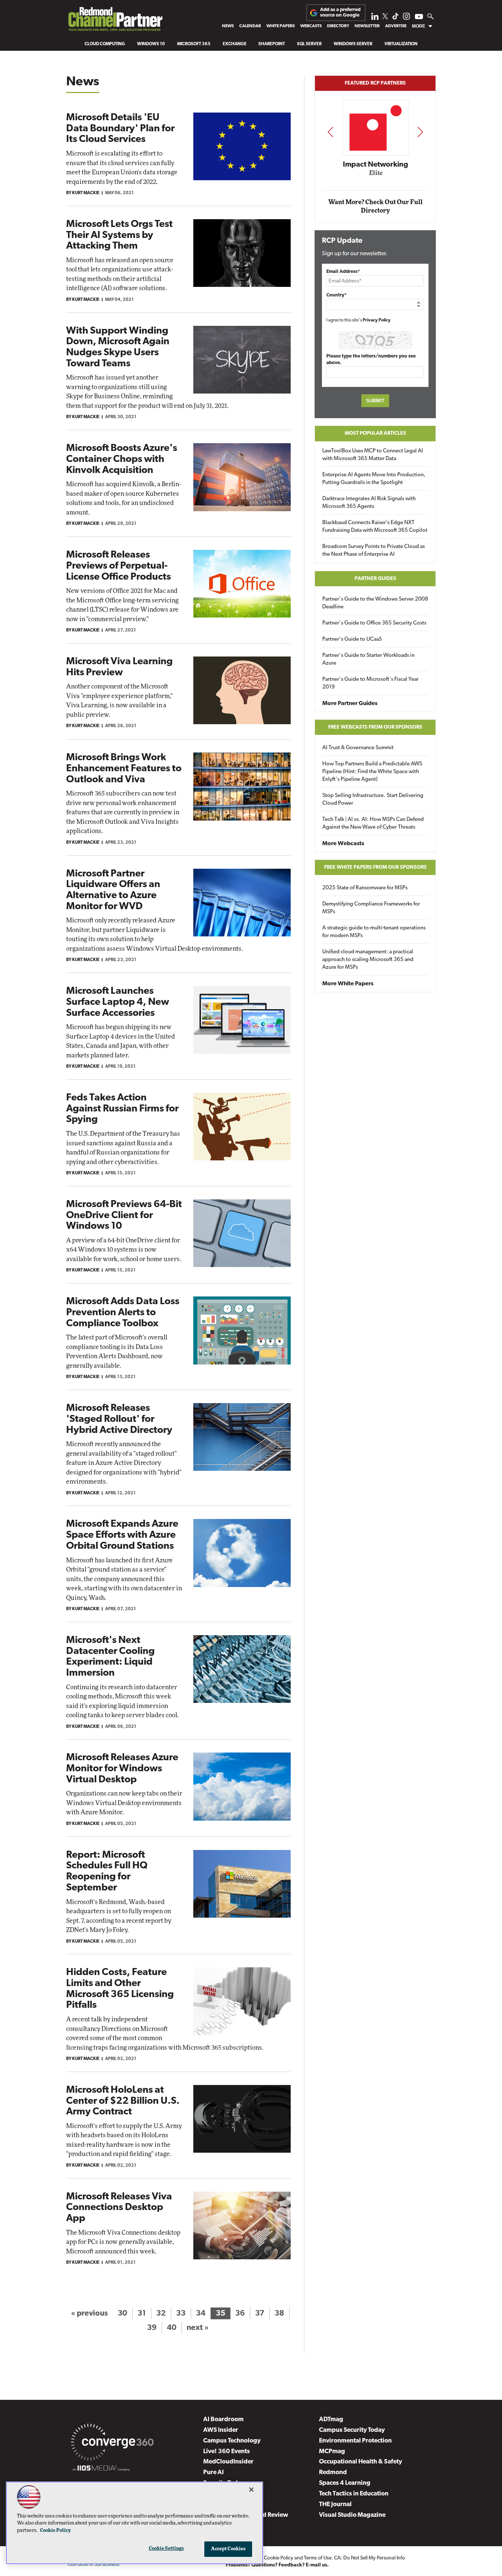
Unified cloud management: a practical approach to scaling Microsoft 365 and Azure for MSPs (368, 960)
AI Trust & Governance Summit (358, 748)
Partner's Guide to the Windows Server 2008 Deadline (375, 603)
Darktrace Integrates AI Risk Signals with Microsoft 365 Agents (369, 503)
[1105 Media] (101, 2469)
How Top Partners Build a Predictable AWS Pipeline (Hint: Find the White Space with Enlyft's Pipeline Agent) (372, 772)
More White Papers (348, 984)
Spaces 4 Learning (345, 2483)
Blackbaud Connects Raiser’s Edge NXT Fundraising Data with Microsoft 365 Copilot (375, 527)
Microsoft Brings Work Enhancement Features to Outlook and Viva (124, 769)
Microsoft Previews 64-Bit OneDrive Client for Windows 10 (124, 1216)
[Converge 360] (112, 2444)
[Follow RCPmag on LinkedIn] (375, 18)
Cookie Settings (166, 2549)
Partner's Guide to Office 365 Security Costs (374, 623)
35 (220, 2314)
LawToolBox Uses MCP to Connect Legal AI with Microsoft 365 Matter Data (373, 455)
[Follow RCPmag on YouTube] (419, 17)
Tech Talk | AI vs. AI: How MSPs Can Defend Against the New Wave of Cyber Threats (373, 823)
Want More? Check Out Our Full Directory (375, 207)
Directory (338, 26)
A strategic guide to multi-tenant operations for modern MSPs (374, 932)
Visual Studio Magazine (352, 2515)
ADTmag (331, 2420)
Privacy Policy (377, 320)
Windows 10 (151, 44)
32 (161, 2314)
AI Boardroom (223, 2420)
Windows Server (353, 44)
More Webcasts (343, 844)
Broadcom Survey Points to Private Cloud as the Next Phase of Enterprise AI (374, 551)
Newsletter (367, 26)
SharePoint (272, 44)
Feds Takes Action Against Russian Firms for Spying (122, 1109)
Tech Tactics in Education (354, 2494)
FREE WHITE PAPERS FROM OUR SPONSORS (375, 867)
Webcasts (311, 26)
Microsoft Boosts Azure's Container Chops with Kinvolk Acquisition (122, 459)
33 (181, 2314)
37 (260, 2314)
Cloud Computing (105, 44)
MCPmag (332, 2452)
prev (330, 132)
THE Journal (335, 2504)
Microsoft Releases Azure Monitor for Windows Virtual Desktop (122, 1769)
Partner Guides (375, 579)
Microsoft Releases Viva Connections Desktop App (119, 2208)
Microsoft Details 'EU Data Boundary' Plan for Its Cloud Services (120, 129)
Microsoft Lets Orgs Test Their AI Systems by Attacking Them (119, 235)
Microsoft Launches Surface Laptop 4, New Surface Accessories (118, 1002)
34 (201, 2314)
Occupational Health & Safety (361, 2462)
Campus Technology (232, 2441)
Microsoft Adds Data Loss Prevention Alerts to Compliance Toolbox (123, 1313)
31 (142, 2314)
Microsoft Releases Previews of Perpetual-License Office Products (119, 566)
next (420, 132)
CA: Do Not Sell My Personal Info (370, 2558)
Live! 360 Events (227, 2452)
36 (240, 2314)
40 (172, 2328)
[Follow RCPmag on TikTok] (395, 18)
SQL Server (309, 44)
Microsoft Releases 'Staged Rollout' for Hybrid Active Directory (119, 1419)
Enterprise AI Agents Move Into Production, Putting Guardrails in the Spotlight (374, 479)
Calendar (250, 26)
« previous (89, 2314)
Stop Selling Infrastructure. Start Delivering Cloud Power (373, 800)
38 (279, 2314)
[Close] (251, 2490)
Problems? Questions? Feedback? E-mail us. (277, 2565)
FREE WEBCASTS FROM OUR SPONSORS (375, 727)
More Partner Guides (350, 704)
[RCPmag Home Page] (115, 21)
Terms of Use (318, 2558)
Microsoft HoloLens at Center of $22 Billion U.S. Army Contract (123, 2101)
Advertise (396, 26)
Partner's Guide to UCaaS (352, 639)
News (228, 26)
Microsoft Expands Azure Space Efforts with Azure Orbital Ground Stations (122, 1535)
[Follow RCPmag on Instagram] (406, 18)
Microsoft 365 (194, 44)
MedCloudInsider (228, 2462)
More (419, 26)
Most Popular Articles (375, 433)
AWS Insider (221, 2430)
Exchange (235, 44)
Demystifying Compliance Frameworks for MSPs (371, 908)
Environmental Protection (355, 2441)
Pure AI (214, 2472)
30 (122, 2314)
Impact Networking (376, 165)
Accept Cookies (228, 2549)
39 (152, 2328)
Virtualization (401, 44)
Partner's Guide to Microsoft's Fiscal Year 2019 (370, 683)
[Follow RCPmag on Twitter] (385, 17)
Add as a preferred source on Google (340, 12)
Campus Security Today (352, 2430)
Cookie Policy (279, 2558)
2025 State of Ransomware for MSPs (365, 888)
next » (198, 2328)
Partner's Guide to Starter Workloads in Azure (368, 659)
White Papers (281, 26)
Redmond (333, 2472)
